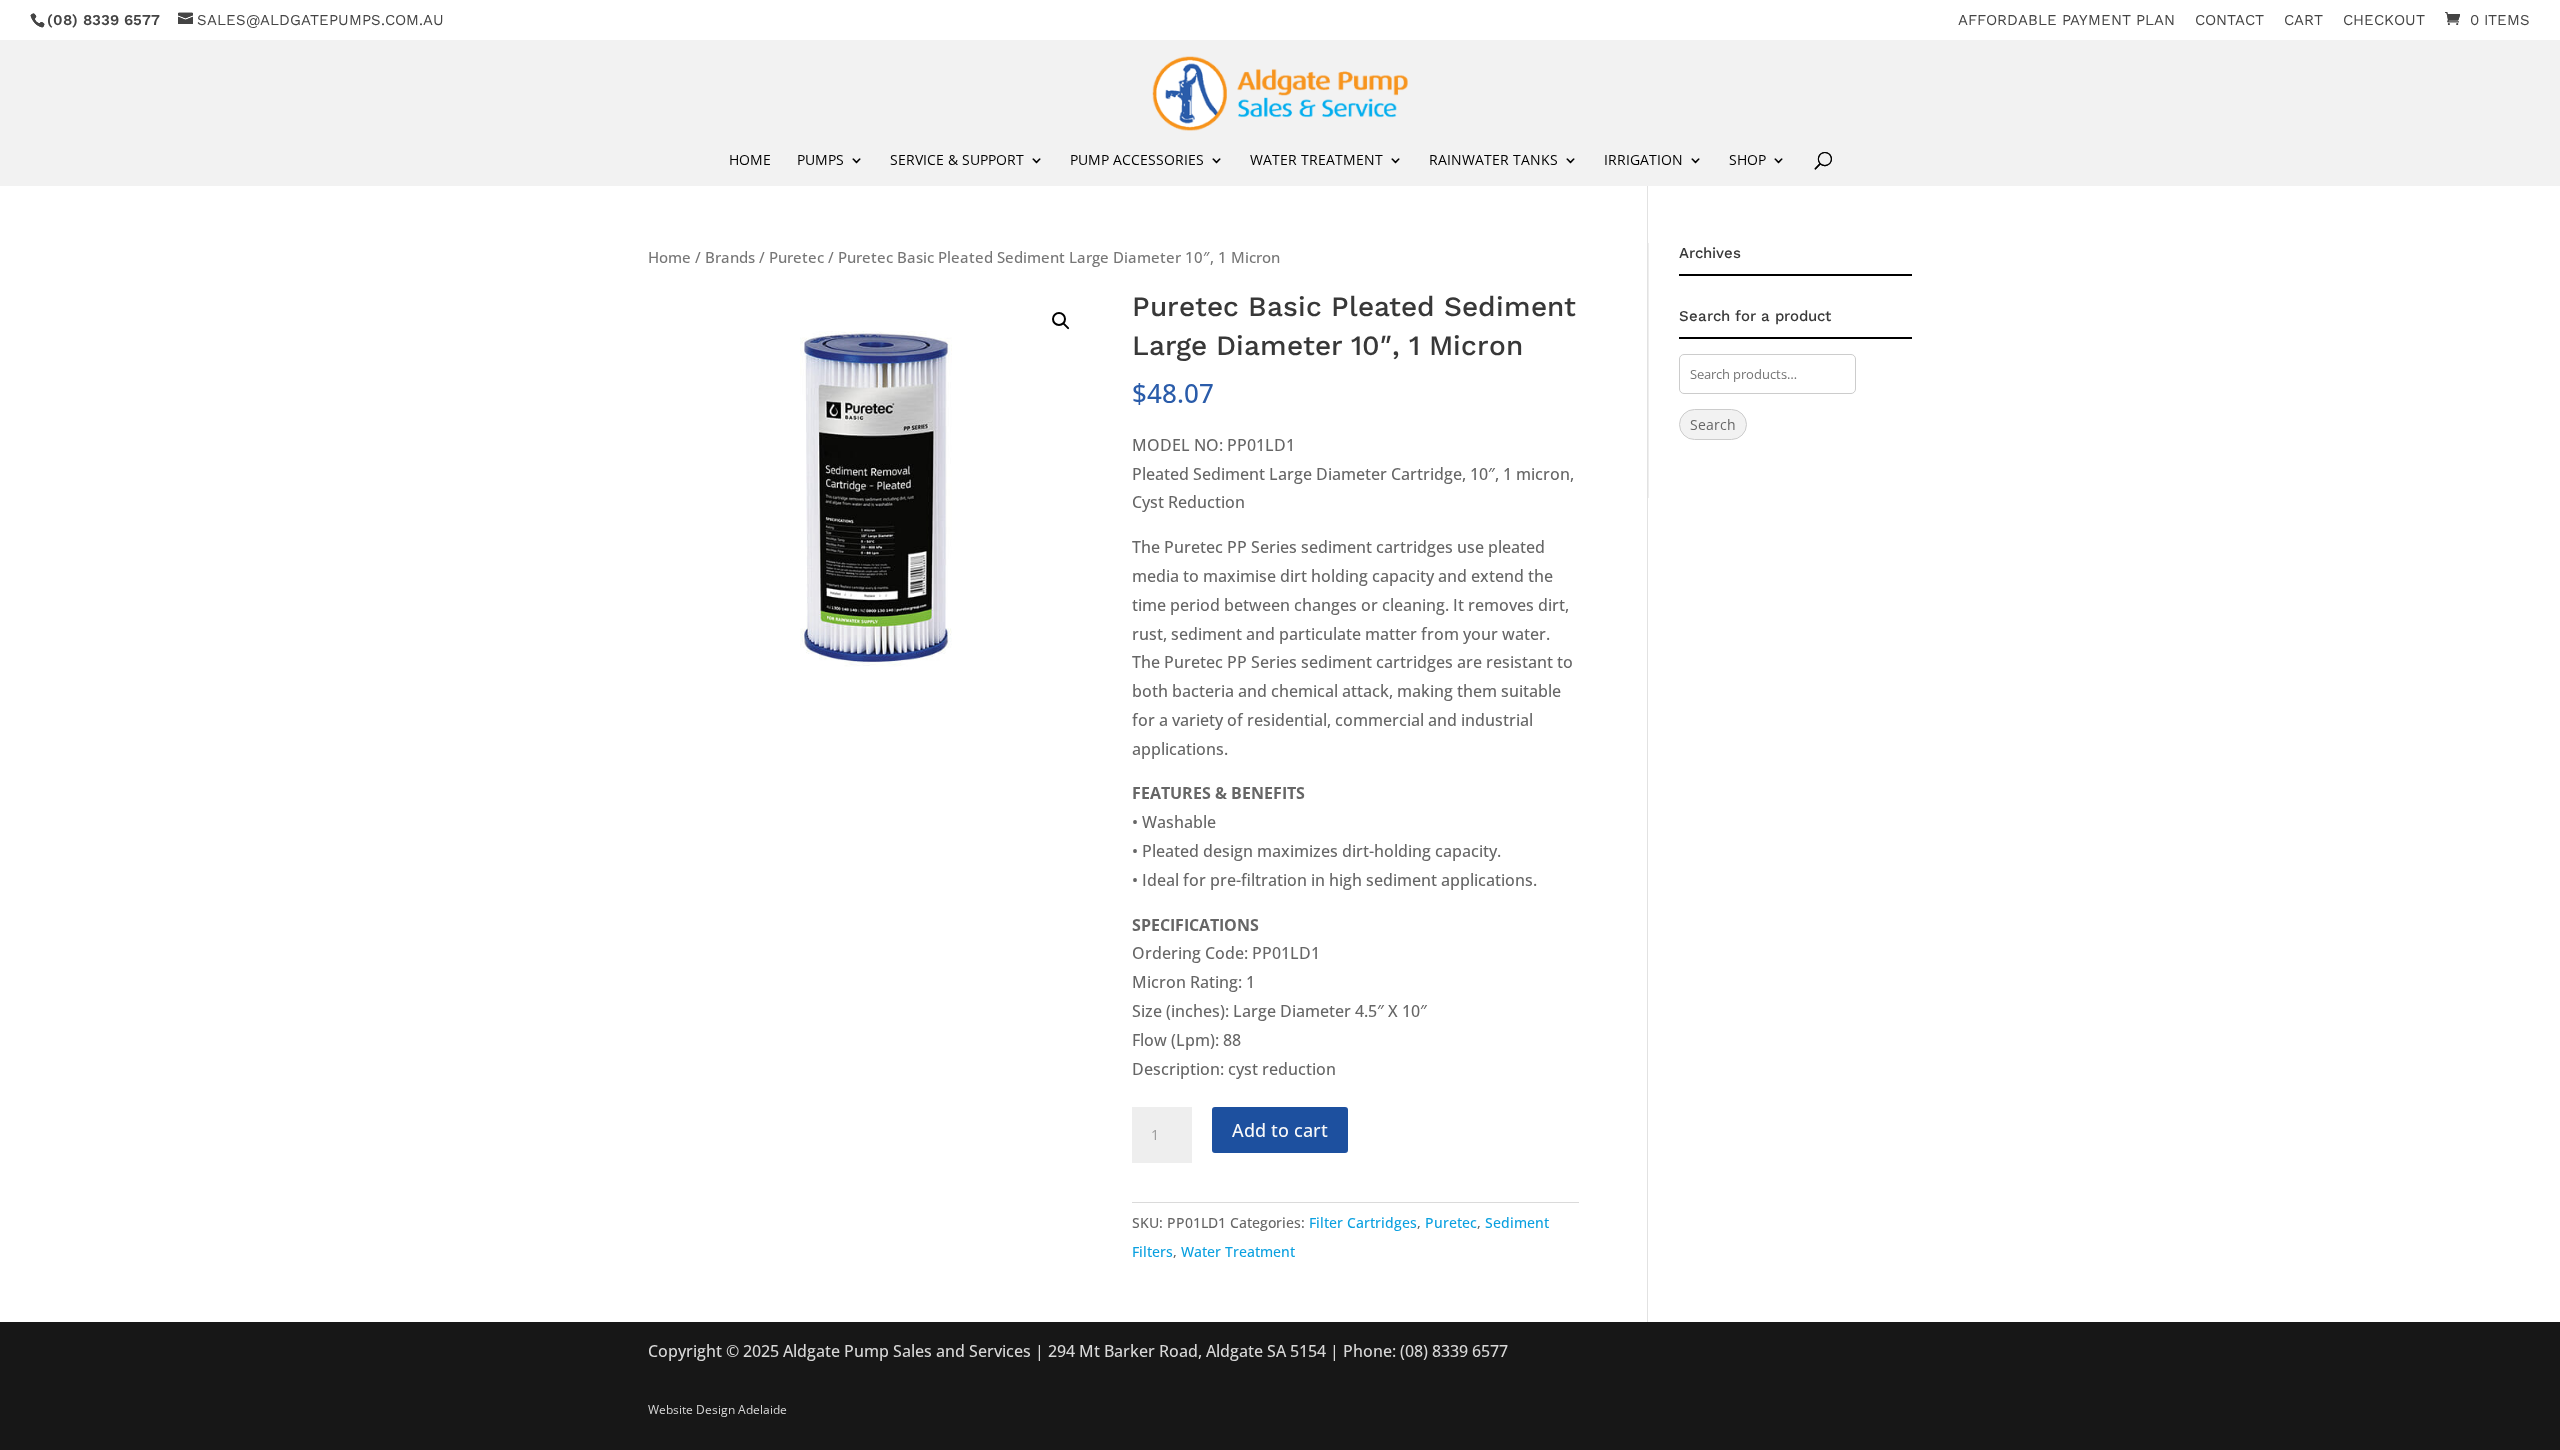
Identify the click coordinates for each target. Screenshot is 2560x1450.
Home (750, 161)
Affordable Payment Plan (2066, 21)
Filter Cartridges (1363, 1222)
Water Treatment (1238, 1251)
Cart (2303, 21)
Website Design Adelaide (717, 1409)
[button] (1061, 321)
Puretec (796, 257)
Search (1713, 424)
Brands (730, 257)
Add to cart (1280, 1130)
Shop (1747, 161)
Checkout (2384, 21)
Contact (2229, 21)
